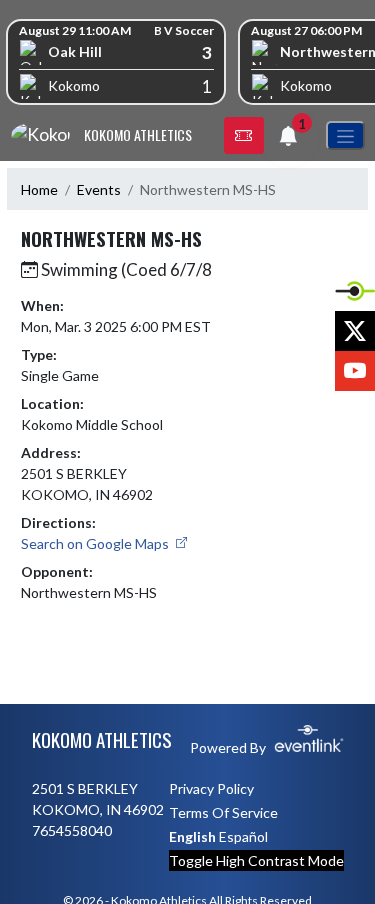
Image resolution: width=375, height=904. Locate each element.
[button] (244, 136)
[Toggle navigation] (345, 135)
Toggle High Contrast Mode (256, 860)
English (192, 836)
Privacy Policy (211, 788)
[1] (288, 137)
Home (39, 189)
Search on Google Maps (96, 543)
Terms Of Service (223, 812)
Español (243, 836)
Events (99, 189)
